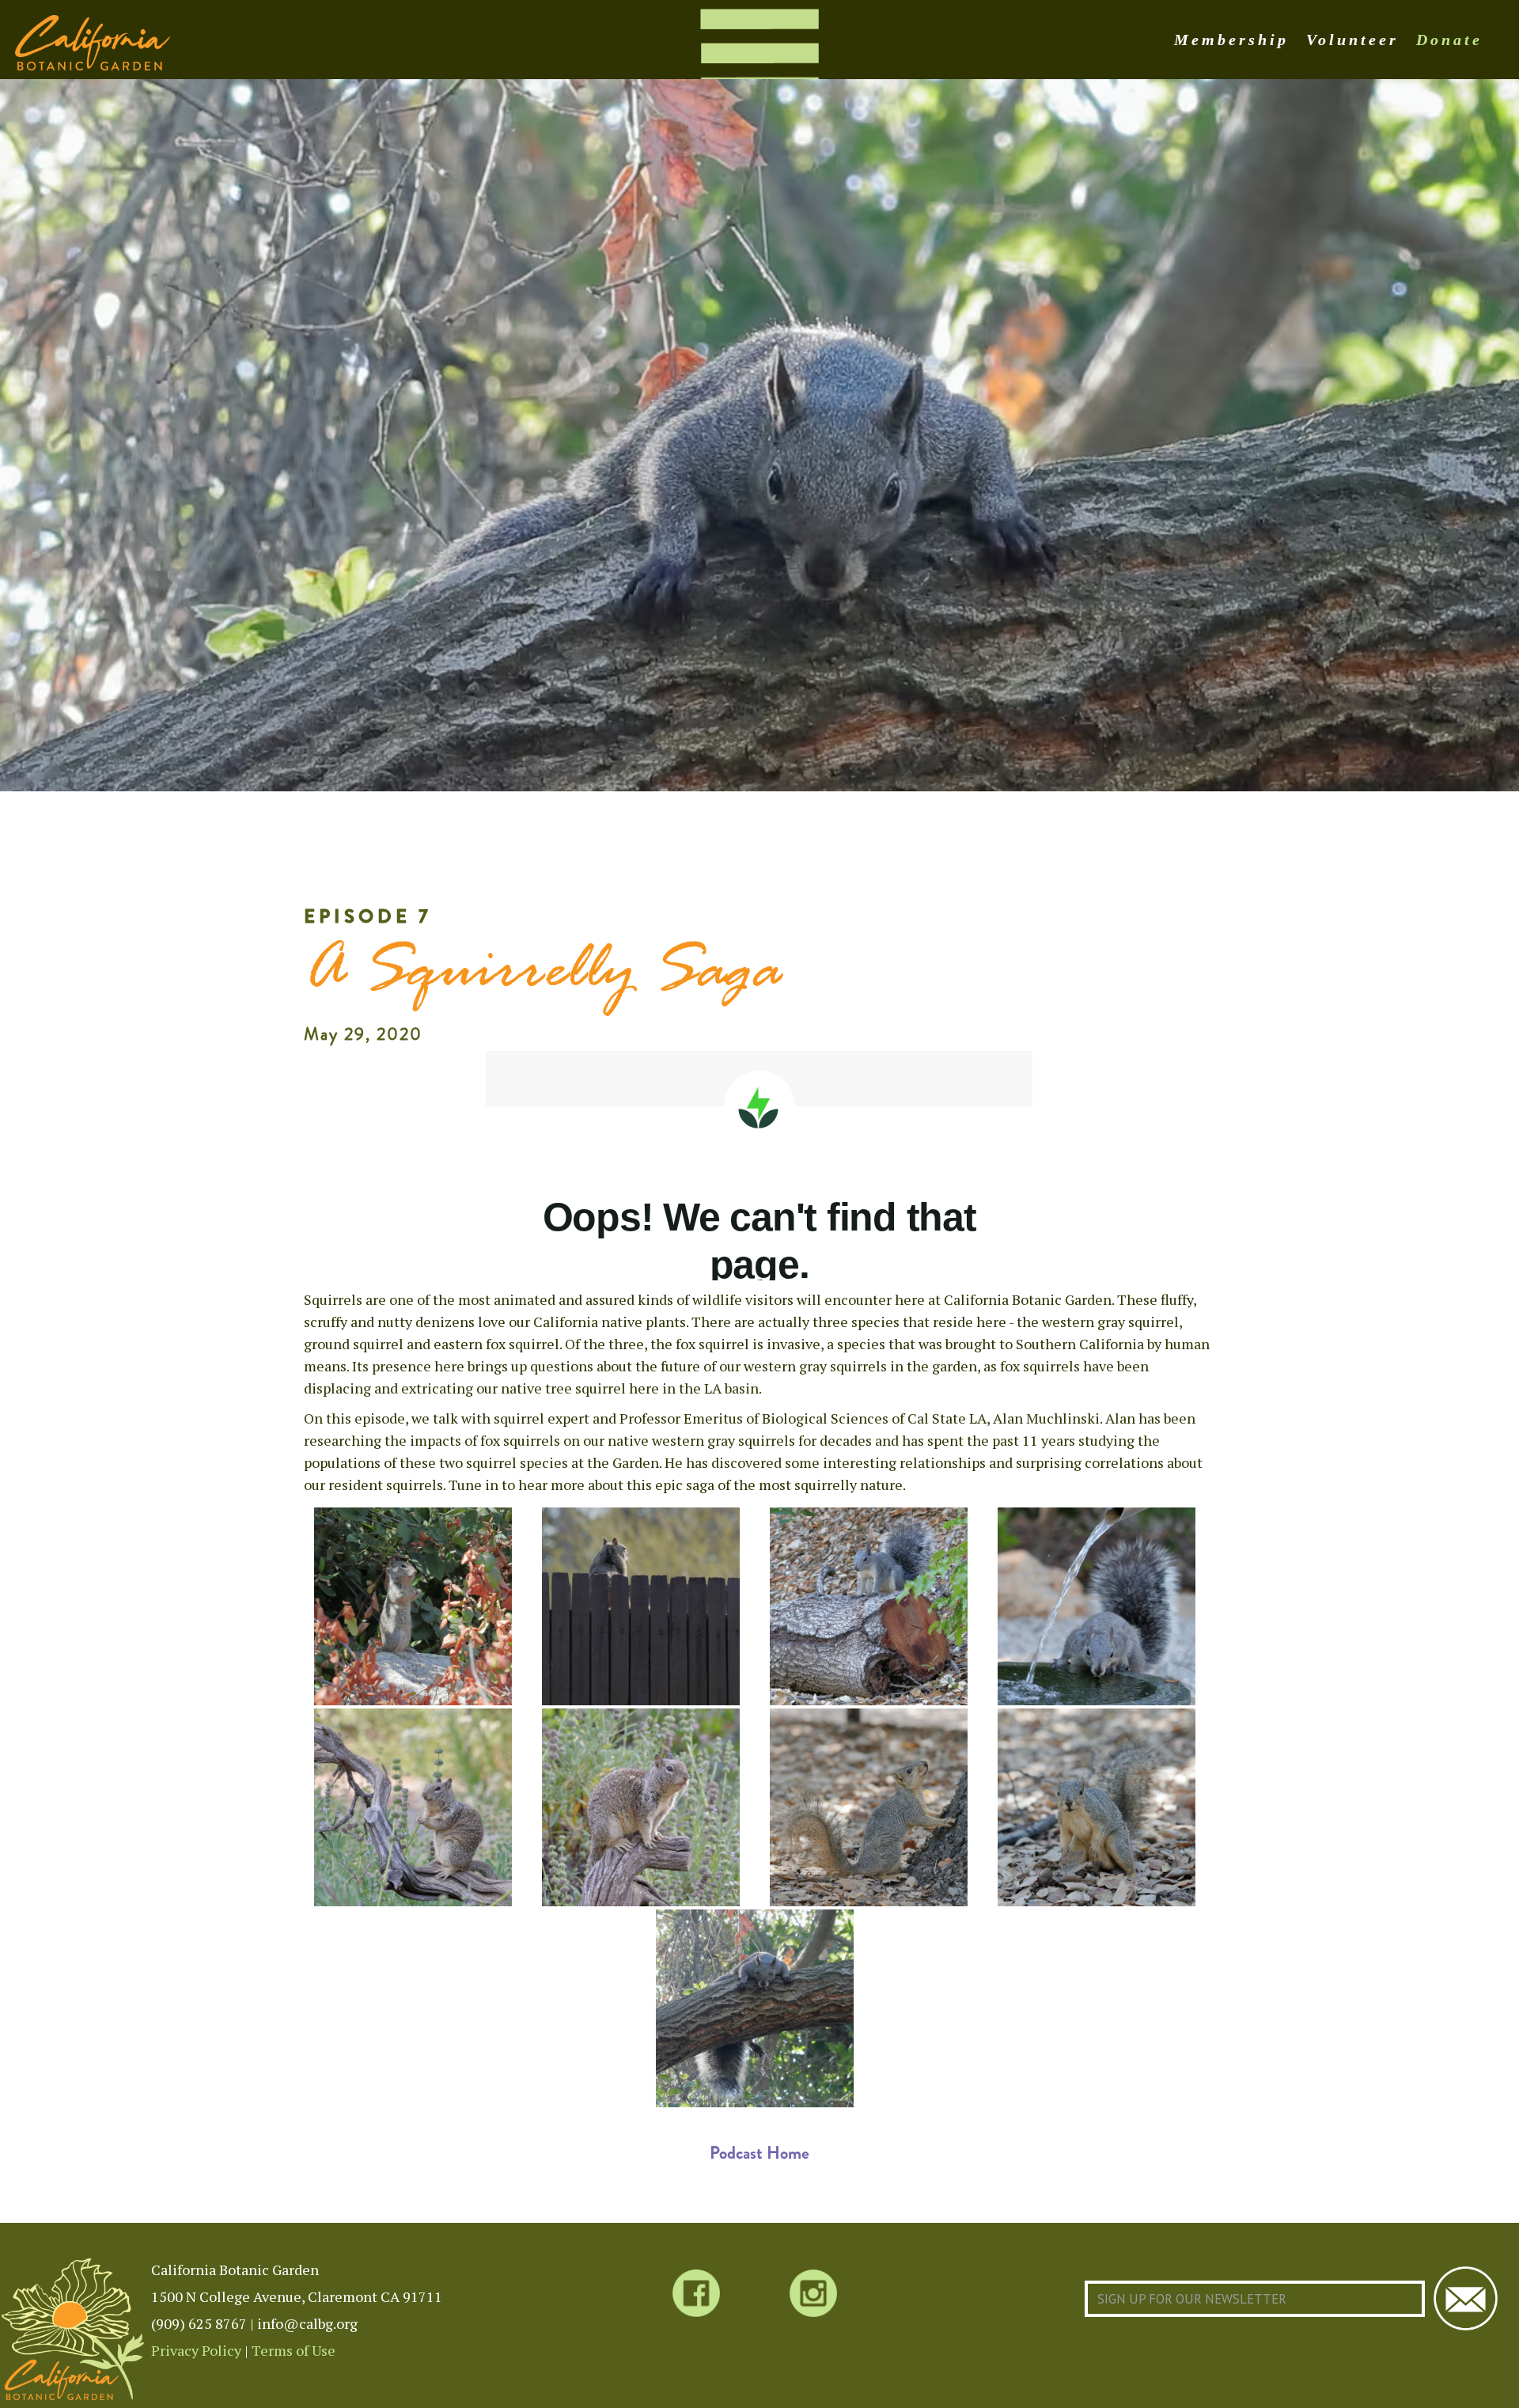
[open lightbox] (413, 1606)
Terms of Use (294, 2350)
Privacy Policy (196, 2350)
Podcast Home (759, 2153)
